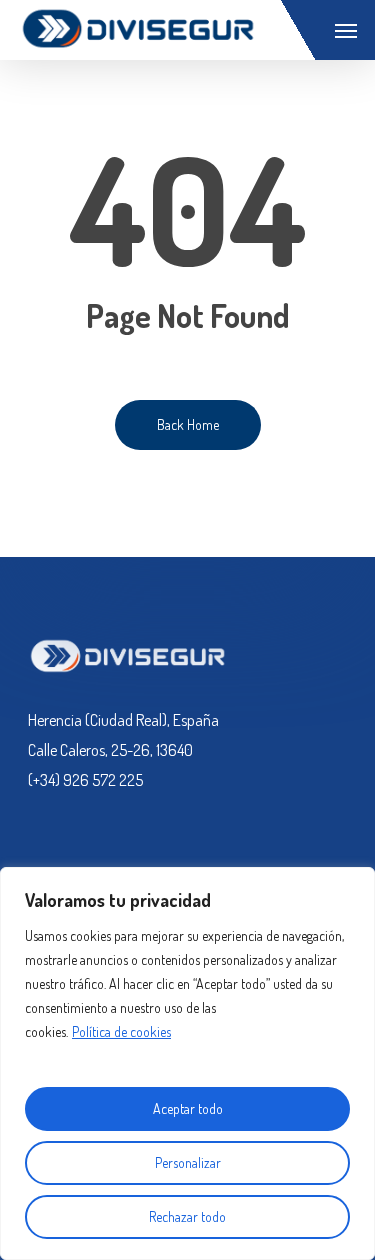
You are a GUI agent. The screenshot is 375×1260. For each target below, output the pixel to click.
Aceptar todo (188, 1108)
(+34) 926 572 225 (85, 780)
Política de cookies (121, 1031)
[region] (187, 1063)
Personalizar (188, 1162)
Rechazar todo (187, 1216)
